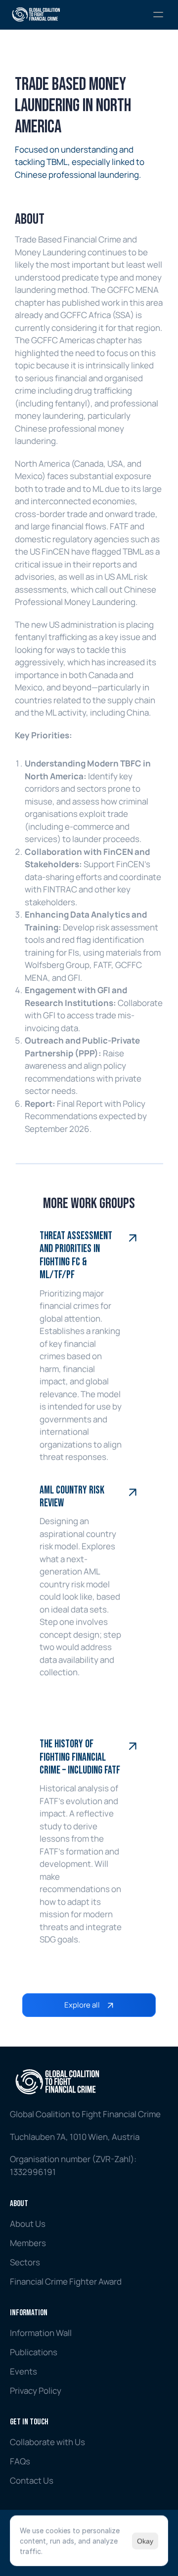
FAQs (20, 2461)
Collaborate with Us (47, 2442)
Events (23, 2371)
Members (28, 2243)
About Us (28, 2224)
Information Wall (41, 2333)
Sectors (25, 2262)
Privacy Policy (36, 2391)
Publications (34, 2352)
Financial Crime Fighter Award (66, 2281)
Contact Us (32, 2480)
